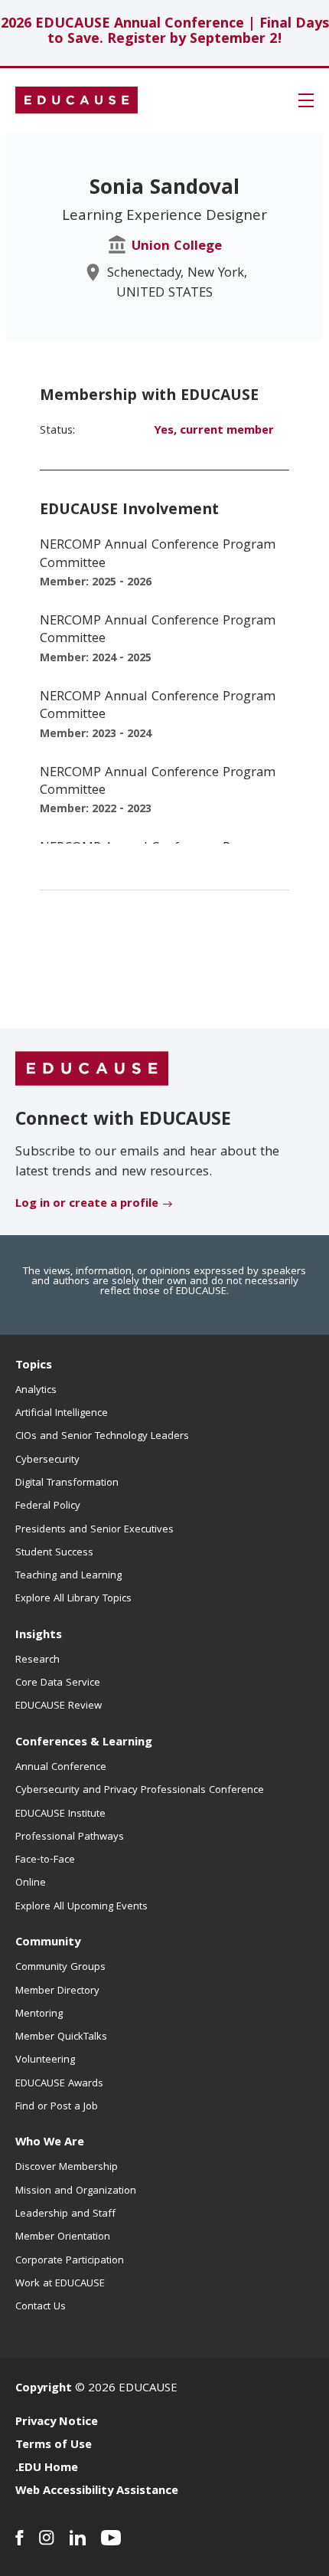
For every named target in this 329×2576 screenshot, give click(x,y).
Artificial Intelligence (62, 1414)
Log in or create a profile (87, 1204)
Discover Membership (67, 2168)
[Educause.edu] (92, 1070)
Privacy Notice (57, 2423)
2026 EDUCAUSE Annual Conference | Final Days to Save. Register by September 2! (165, 33)
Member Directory (57, 1991)
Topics (34, 1366)
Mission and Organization (76, 2191)
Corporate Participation (70, 2261)
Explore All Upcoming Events (81, 1907)
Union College (177, 247)
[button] (306, 100)
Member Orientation (63, 2237)
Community (48, 1943)
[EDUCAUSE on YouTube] (111, 2538)
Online (31, 1883)
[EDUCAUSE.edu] (77, 100)
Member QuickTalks (61, 2037)
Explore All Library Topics (73, 1599)
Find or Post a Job (57, 2107)
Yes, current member (214, 431)
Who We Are (50, 2143)
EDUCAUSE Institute (60, 1814)
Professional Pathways (70, 1837)
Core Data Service (58, 1683)
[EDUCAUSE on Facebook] (20, 2538)
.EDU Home (47, 2469)
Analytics (36, 1391)
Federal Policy (48, 1506)
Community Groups (60, 1968)
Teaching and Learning (68, 1576)
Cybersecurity (47, 1460)
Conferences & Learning (84, 1743)
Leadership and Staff (65, 2214)
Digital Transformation (67, 1483)
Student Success (54, 1553)
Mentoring (39, 2014)
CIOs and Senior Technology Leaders (102, 1437)
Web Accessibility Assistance (97, 2492)
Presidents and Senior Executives (94, 1530)
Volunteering (45, 2060)
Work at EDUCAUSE (60, 2284)
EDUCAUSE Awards (59, 2084)
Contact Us (41, 2307)
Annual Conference (61, 1768)
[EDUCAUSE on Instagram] (47, 2538)
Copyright (44, 2389)
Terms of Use (54, 2446)
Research (37, 1660)
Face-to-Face (45, 1860)
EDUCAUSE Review (59, 1706)
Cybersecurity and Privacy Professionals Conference (140, 1791)
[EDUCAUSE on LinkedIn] (78, 2538)
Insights (39, 1636)
